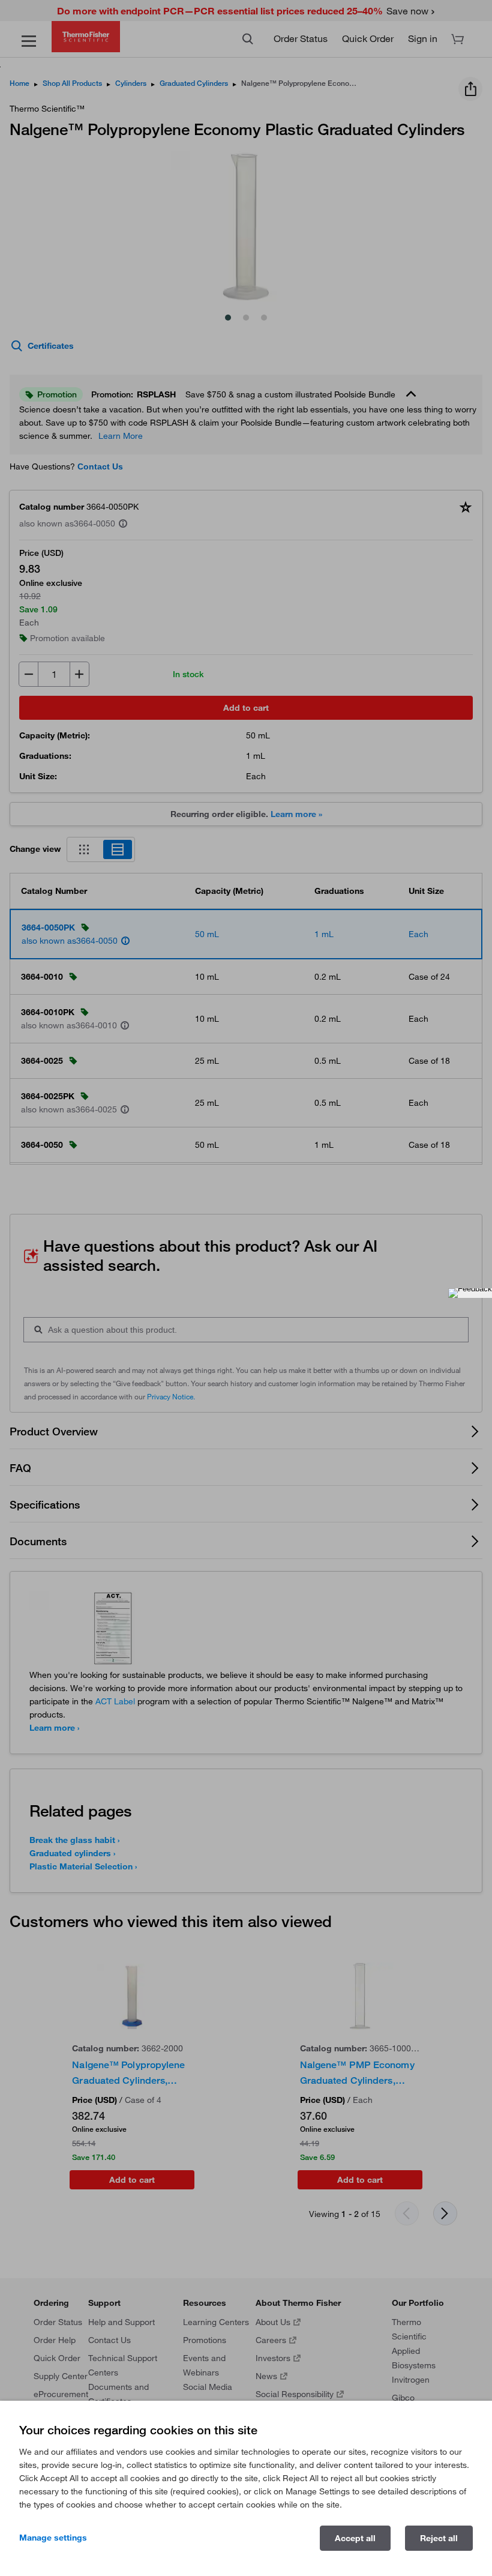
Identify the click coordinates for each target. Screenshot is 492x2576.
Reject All (439, 2538)
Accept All (355, 2538)
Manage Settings (53, 2538)
